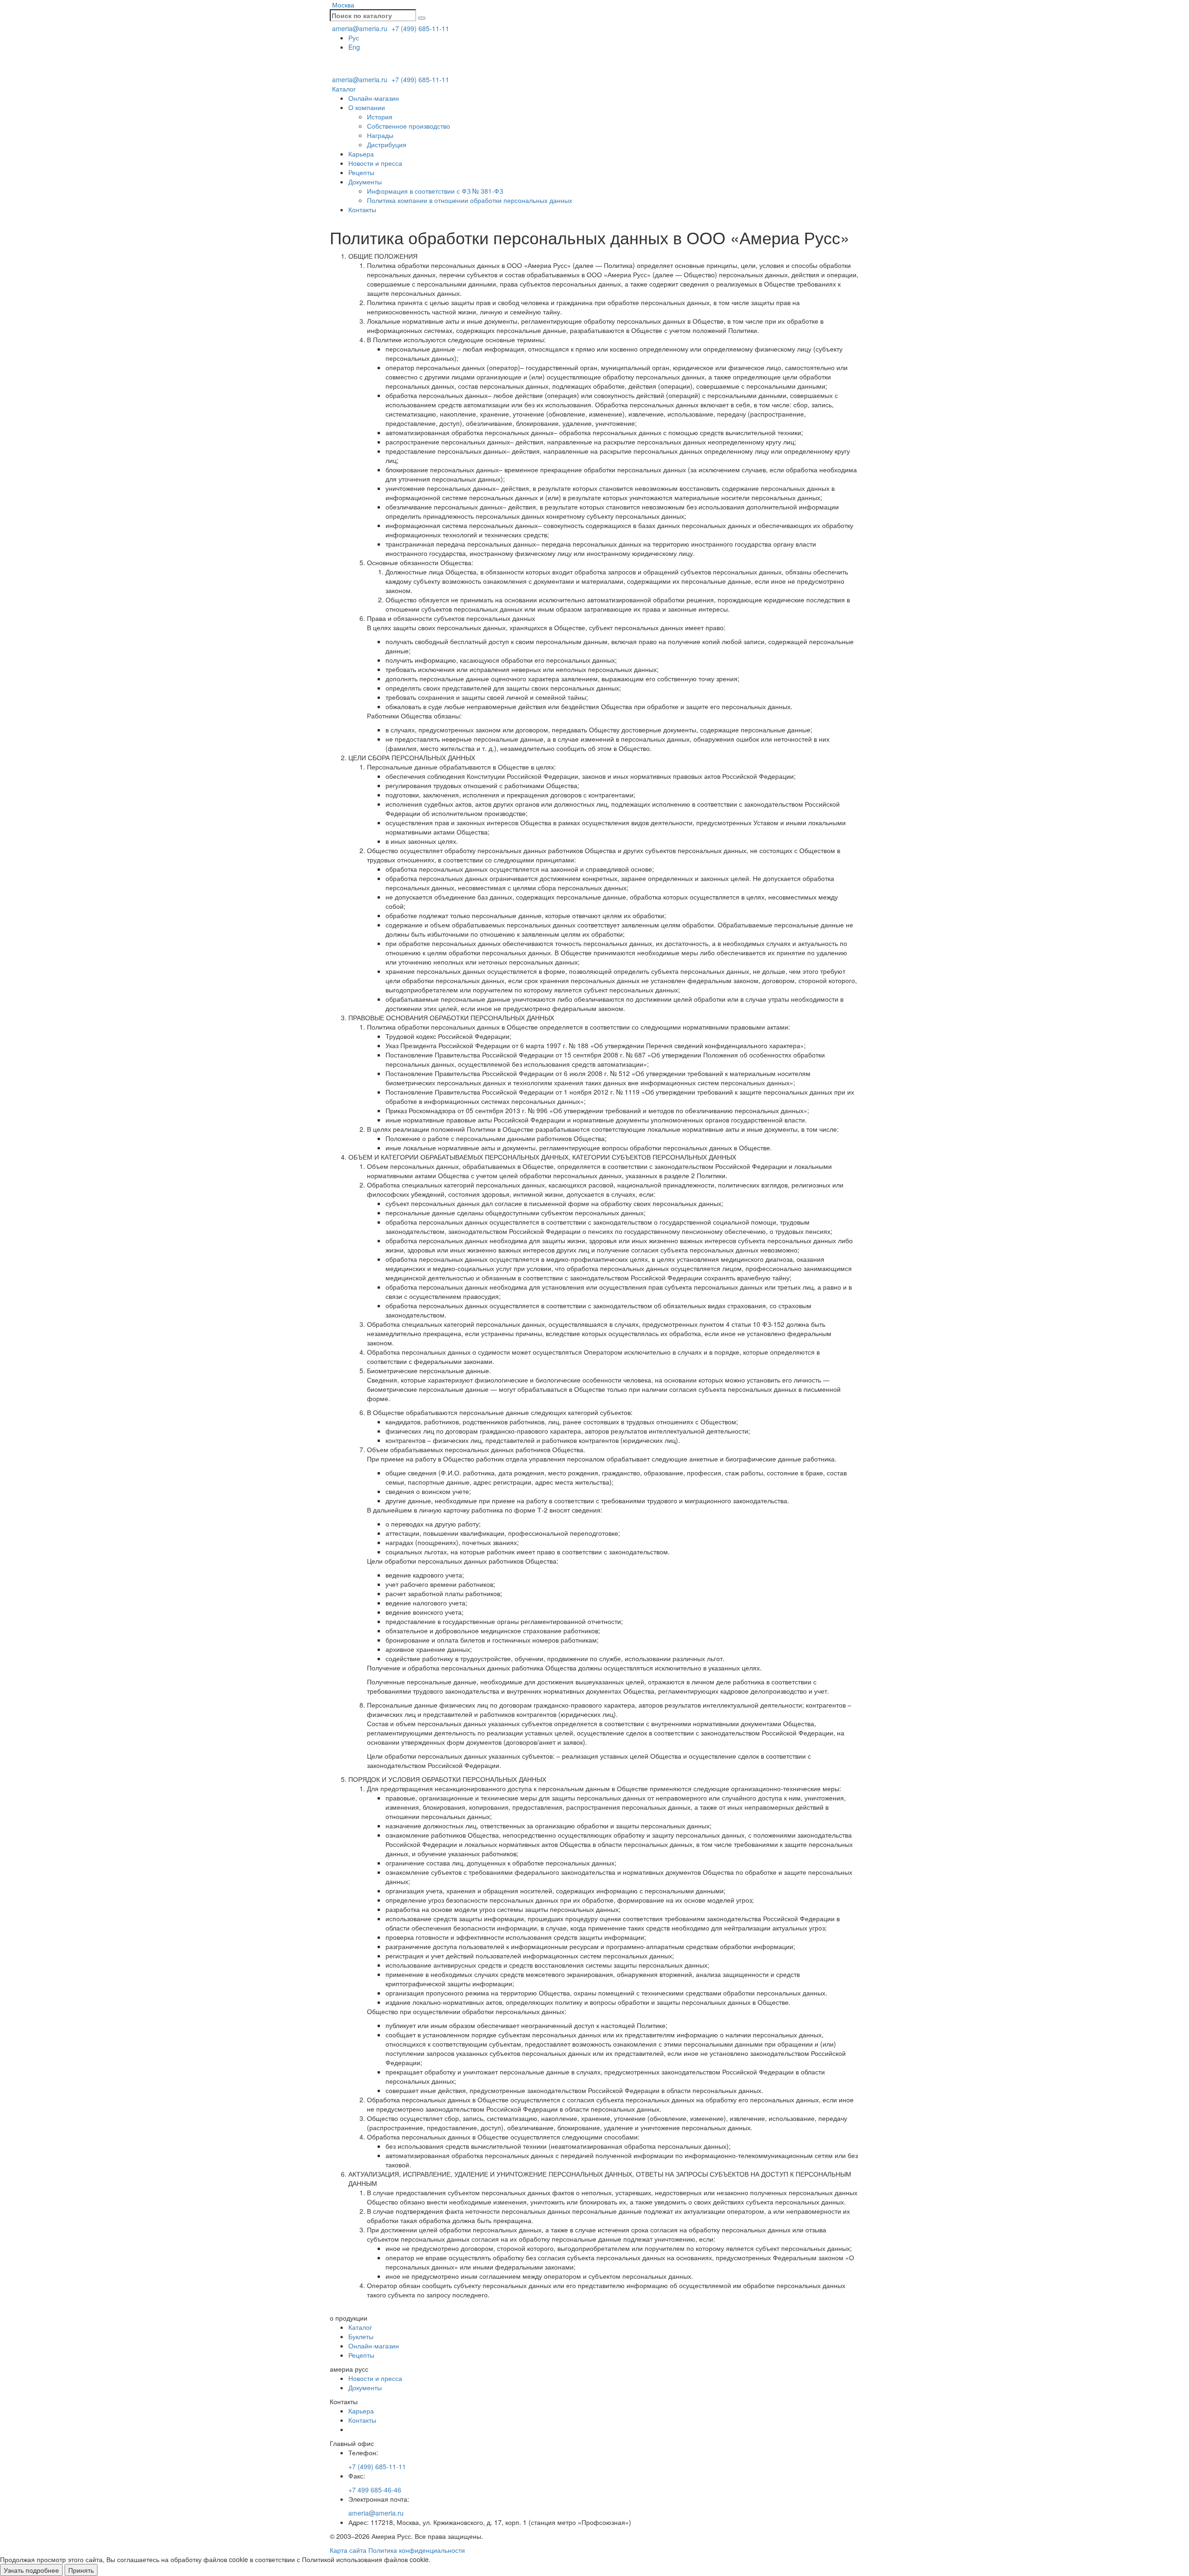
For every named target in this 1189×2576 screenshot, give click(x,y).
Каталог (343, 89)
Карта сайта (348, 2550)
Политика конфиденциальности (417, 2550)
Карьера (361, 154)
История (380, 117)
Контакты (362, 209)
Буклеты (361, 2336)
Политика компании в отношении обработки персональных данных (470, 200)
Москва (342, 5)
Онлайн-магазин (374, 98)
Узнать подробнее (31, 2570)
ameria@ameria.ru (359, 28)
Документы (365, 182)
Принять (81, 2570)
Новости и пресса (375, 163)
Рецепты (361, 172)
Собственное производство (408, 126)
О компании (367, 107)
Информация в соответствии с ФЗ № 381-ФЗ (435, 191)
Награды (380, 135)
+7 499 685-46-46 (375, 2490)
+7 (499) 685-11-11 (419, 28)
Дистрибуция (387, 144)
